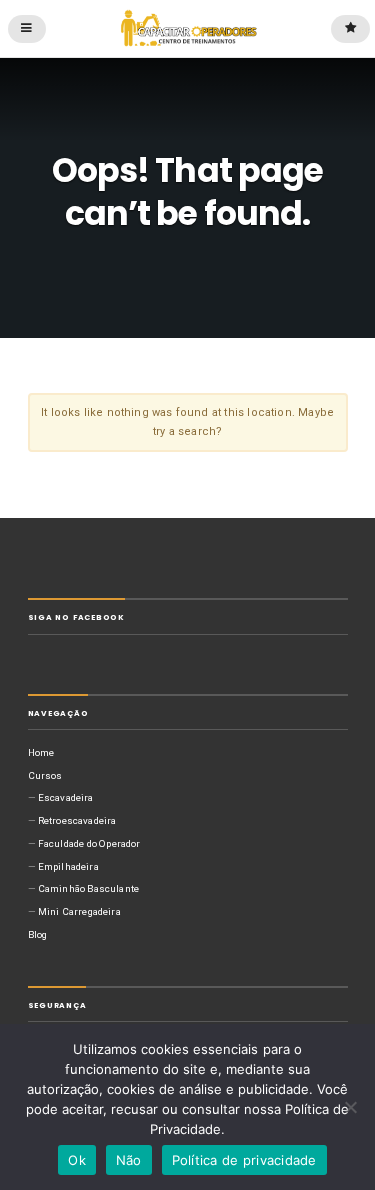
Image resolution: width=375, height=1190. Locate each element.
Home (41, 752)
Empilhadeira (68, 866)
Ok (77, 1160)
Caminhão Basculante (88, 888)
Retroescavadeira (77, 820)
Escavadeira (66, 797)
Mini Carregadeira (79, 911)
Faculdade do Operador (89, 843)
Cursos (45, 775)
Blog (38, 934)
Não (129, 1160)
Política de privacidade (244, 1160)
